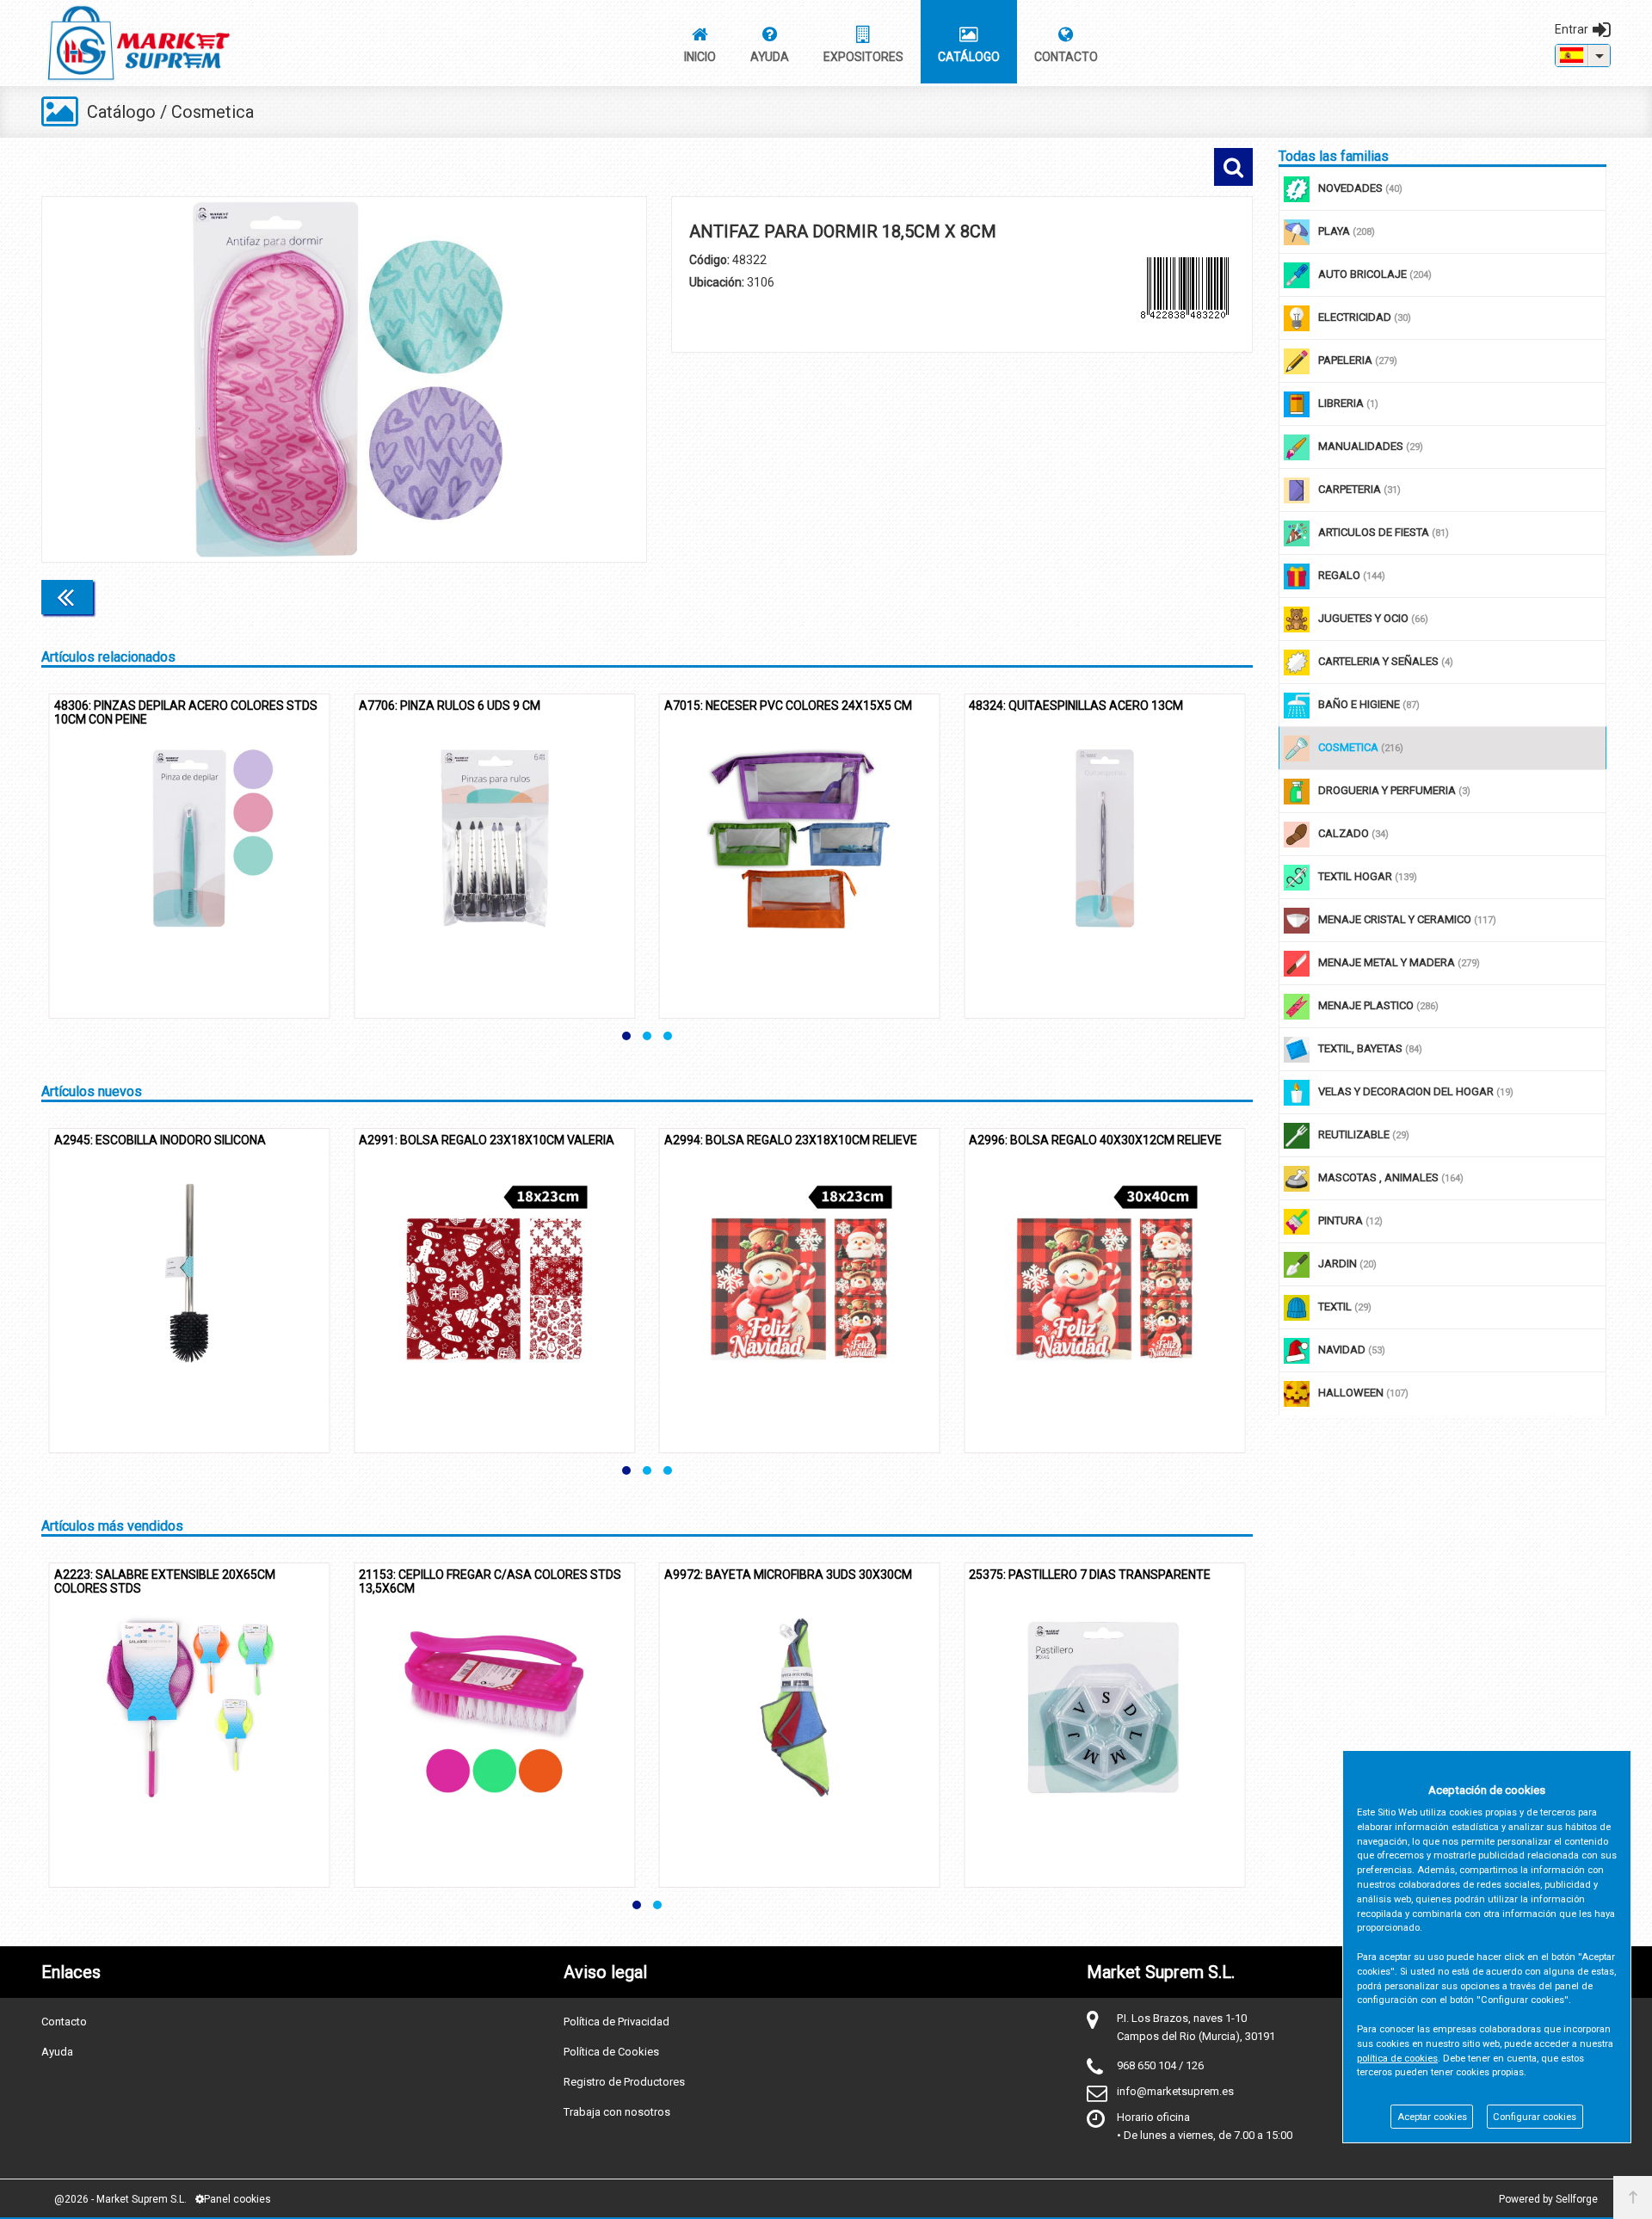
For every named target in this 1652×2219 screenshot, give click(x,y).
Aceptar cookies (1432, 2117)
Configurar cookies (1535, 2117)
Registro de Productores (624, 2082)
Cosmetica (213, 112)
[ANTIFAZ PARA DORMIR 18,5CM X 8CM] (344, 379)
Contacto (64, 2022)
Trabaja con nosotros (617, 2112)
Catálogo (121, 112)
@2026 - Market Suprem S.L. (120, 2199)
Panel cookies (237, 2199)
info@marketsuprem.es (1175, 2091)
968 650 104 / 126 (1160, 2065)
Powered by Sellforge (1548, 2199)
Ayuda (57, 2052)
